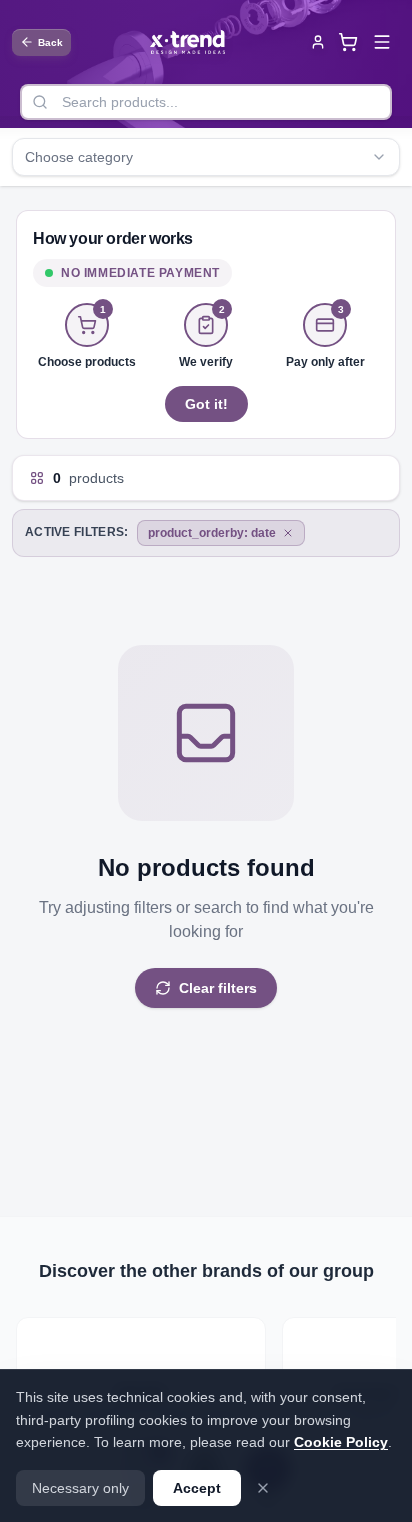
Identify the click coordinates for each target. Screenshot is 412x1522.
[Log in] (318, 42)
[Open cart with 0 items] (348, 42)
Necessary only (80, 1488)
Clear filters (218, 988)
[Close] (263, 1488)
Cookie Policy (341, 1442)
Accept (197, 1488)
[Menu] (382, 42)
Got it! (206, 404)
